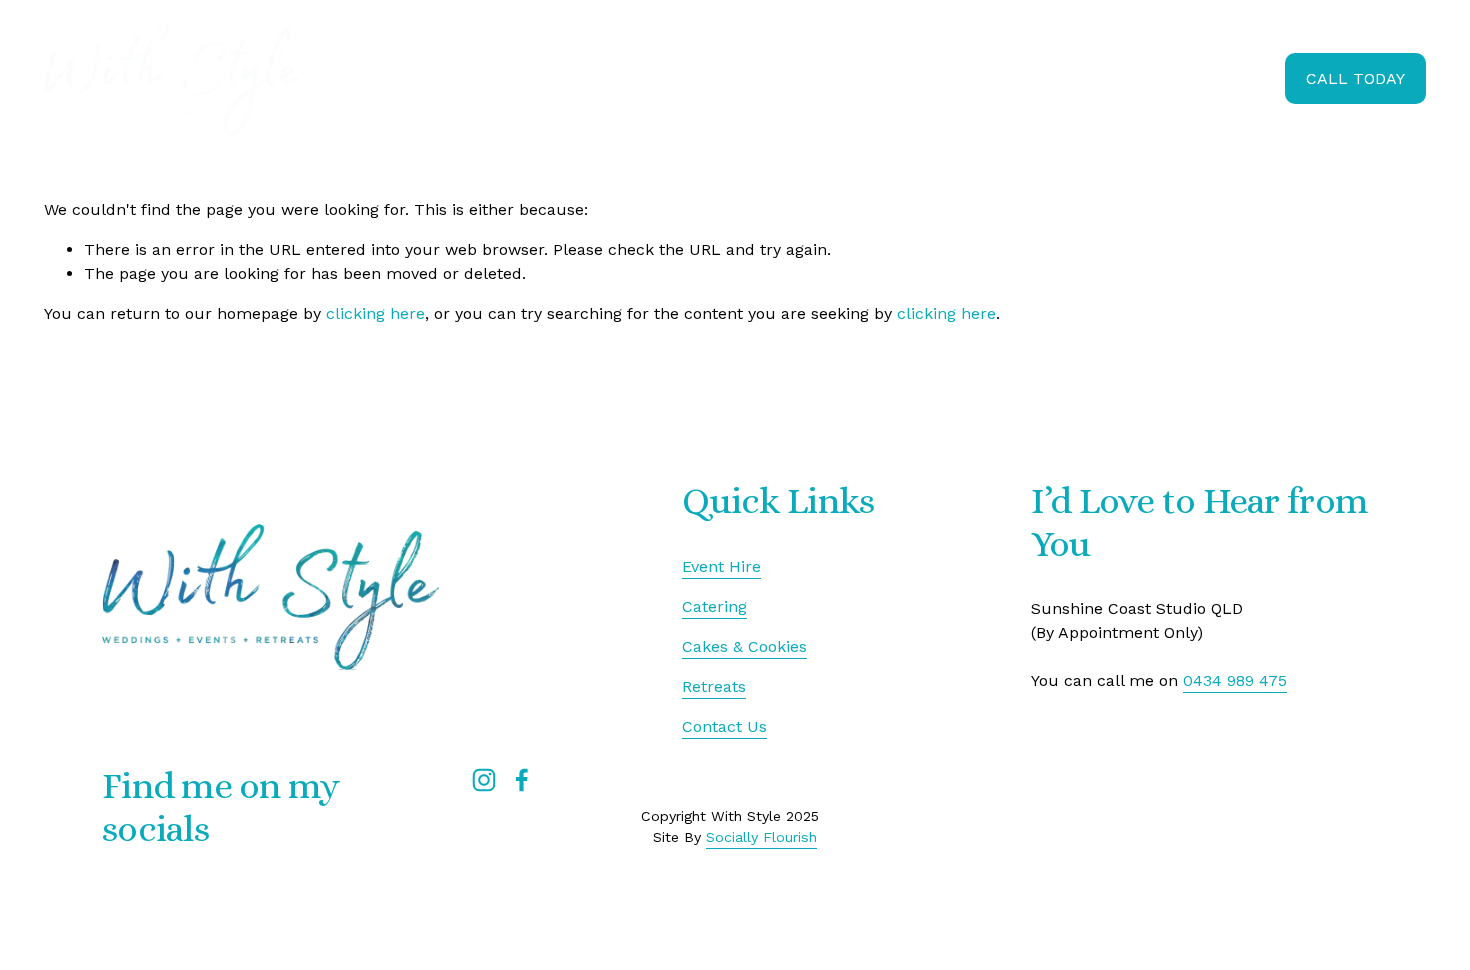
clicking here (375, 313)
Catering (827, 78)
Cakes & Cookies (1042, 78)
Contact (1241, 78)
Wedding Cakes (716, 78)
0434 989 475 (1235, 680)
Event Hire (920, 78)
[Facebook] (522, 780)
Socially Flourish (761, 837)
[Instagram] (484, 780)
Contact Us (724, 726)
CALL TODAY (1355, 78)
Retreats (1158, 78)
